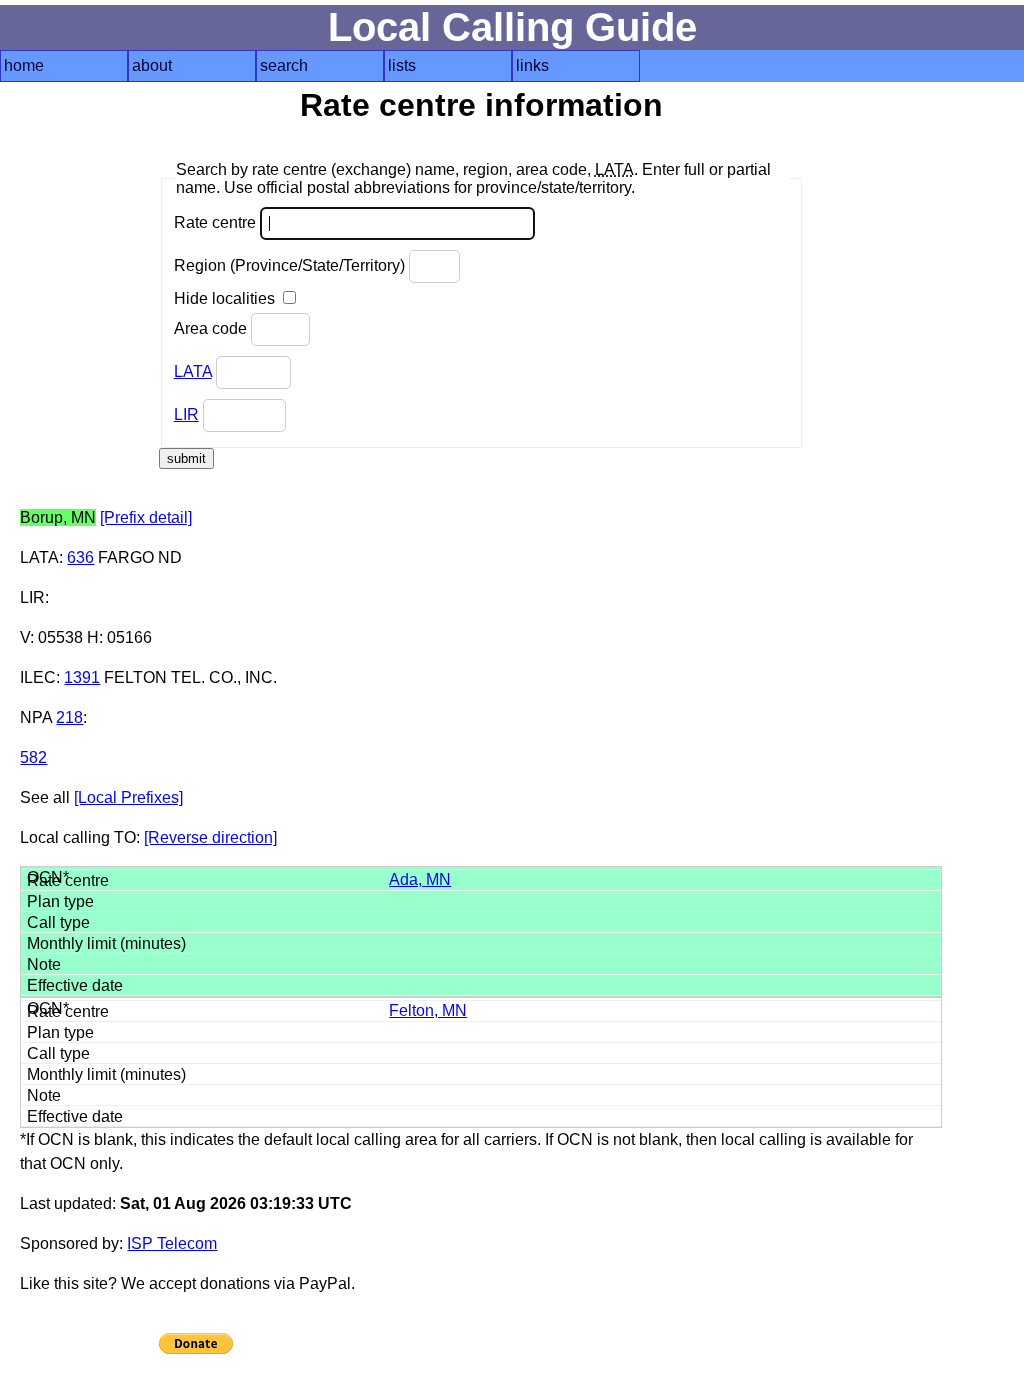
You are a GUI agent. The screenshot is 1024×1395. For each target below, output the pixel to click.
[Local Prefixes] (128, 797)
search (284, 65)
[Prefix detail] (146, 517)
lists (402, 65)
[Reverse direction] (210, 837)
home (24, 65)
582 (33, 757)
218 (69, 717)
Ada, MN (420, 879)
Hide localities (226, 298)
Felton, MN (428, 1010)
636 (80, 557)
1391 (82, 677)
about (152, 65)
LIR (186, 414)
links (532, 65)
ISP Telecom (172, 1243)
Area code (212, 328)
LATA (193, 371)
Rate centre (217, 222)
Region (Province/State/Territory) (291, 265)
